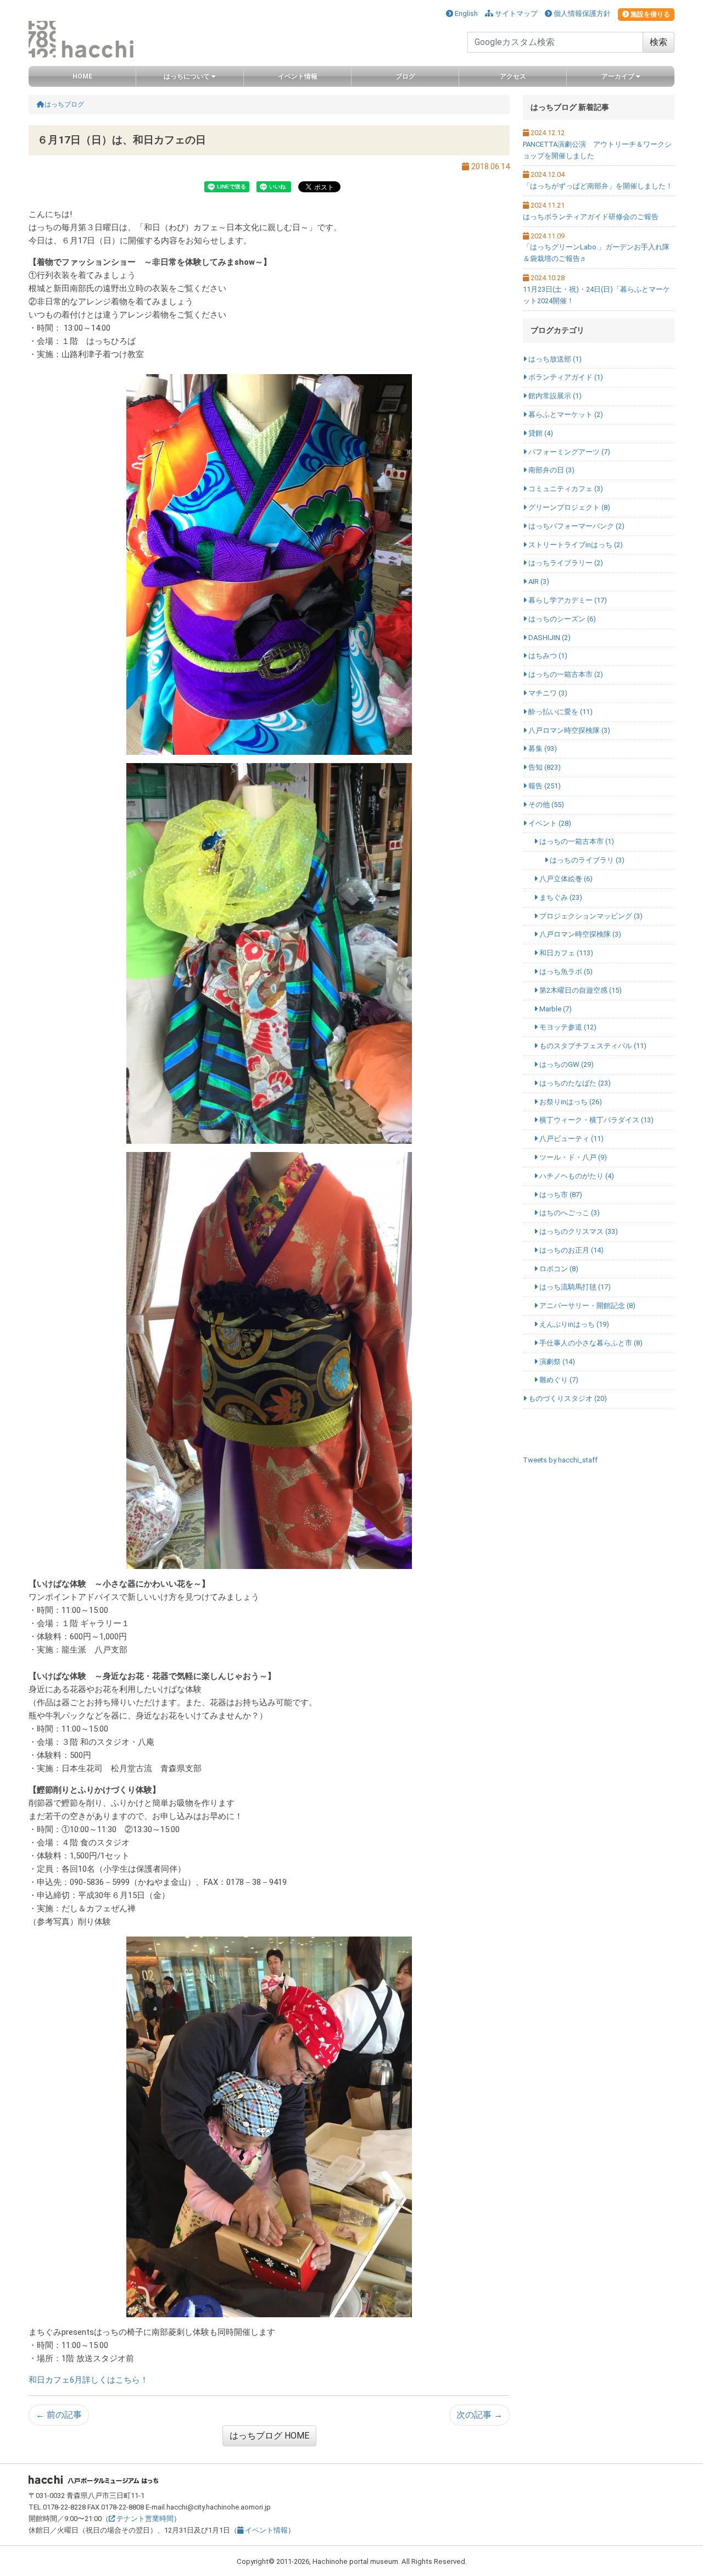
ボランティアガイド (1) (565, 377)
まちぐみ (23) (560, 897)
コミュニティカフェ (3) (565, 489)
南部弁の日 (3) (551, 470)
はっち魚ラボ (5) (565, 972)
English (465, 13)
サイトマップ (515, 13)
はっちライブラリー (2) (565, 563)
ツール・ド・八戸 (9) (572, 1157)
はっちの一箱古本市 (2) (565, 674)
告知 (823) (544, 767)
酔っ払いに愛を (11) (560, 712)
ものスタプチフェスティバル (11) (592, 1046)
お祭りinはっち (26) (570, 1102)
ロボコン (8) (558, 1269)
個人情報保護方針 (581, 13)
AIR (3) (538, 582)
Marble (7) (555, 1009)
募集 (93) (542, 749)
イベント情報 (266, 2530)
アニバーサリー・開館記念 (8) (587, 1306)
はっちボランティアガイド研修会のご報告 (591, 217)
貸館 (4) (540, 433)
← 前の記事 (59, 2415)
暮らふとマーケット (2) (565, 415)
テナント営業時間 (144, 2519)
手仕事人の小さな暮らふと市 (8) (590, 1343)
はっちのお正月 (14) (571, 1250)
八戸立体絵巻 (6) (565, 879)
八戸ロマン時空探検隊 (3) (568, 730)
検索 (659, 42)
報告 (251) (544, 786)
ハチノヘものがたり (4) (576, 1176)
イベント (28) (549, 823)
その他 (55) (545, 805)
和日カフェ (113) (565, 953)
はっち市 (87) (560, 1195)
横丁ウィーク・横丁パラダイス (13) (596, 1120)
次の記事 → (479, 2415)
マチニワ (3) (547, 693)
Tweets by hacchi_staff (560, 1460)
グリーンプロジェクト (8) (568, 507)
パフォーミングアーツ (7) (568, 452)
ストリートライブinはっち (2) (575, 545)
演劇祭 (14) (556, 1362)
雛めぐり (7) (558, 1380)
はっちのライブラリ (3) (586, 860)
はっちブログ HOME (269, 2436)
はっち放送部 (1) (554, 359)
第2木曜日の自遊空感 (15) (580, 990)
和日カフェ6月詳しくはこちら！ (88, 2380)
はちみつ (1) (547, 656)
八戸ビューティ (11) (571, 1139)
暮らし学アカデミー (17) (567, 600)
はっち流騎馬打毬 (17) (574, 1287)
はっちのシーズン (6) (561, 619)
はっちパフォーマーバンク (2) (576, 526)
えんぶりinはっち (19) (573, 1324)
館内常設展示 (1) (554, 396)
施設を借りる (649, 14)
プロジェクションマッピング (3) (590, 916)
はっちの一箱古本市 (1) (576, 841)
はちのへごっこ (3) (569, 1213)
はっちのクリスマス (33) (578, 1231)
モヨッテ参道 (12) (567, 1027)
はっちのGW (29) (566, 1064)
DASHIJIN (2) (549, 638)
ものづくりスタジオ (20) (567, 1398)
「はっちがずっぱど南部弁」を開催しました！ (598, 186)
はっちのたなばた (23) (574, 1083)
